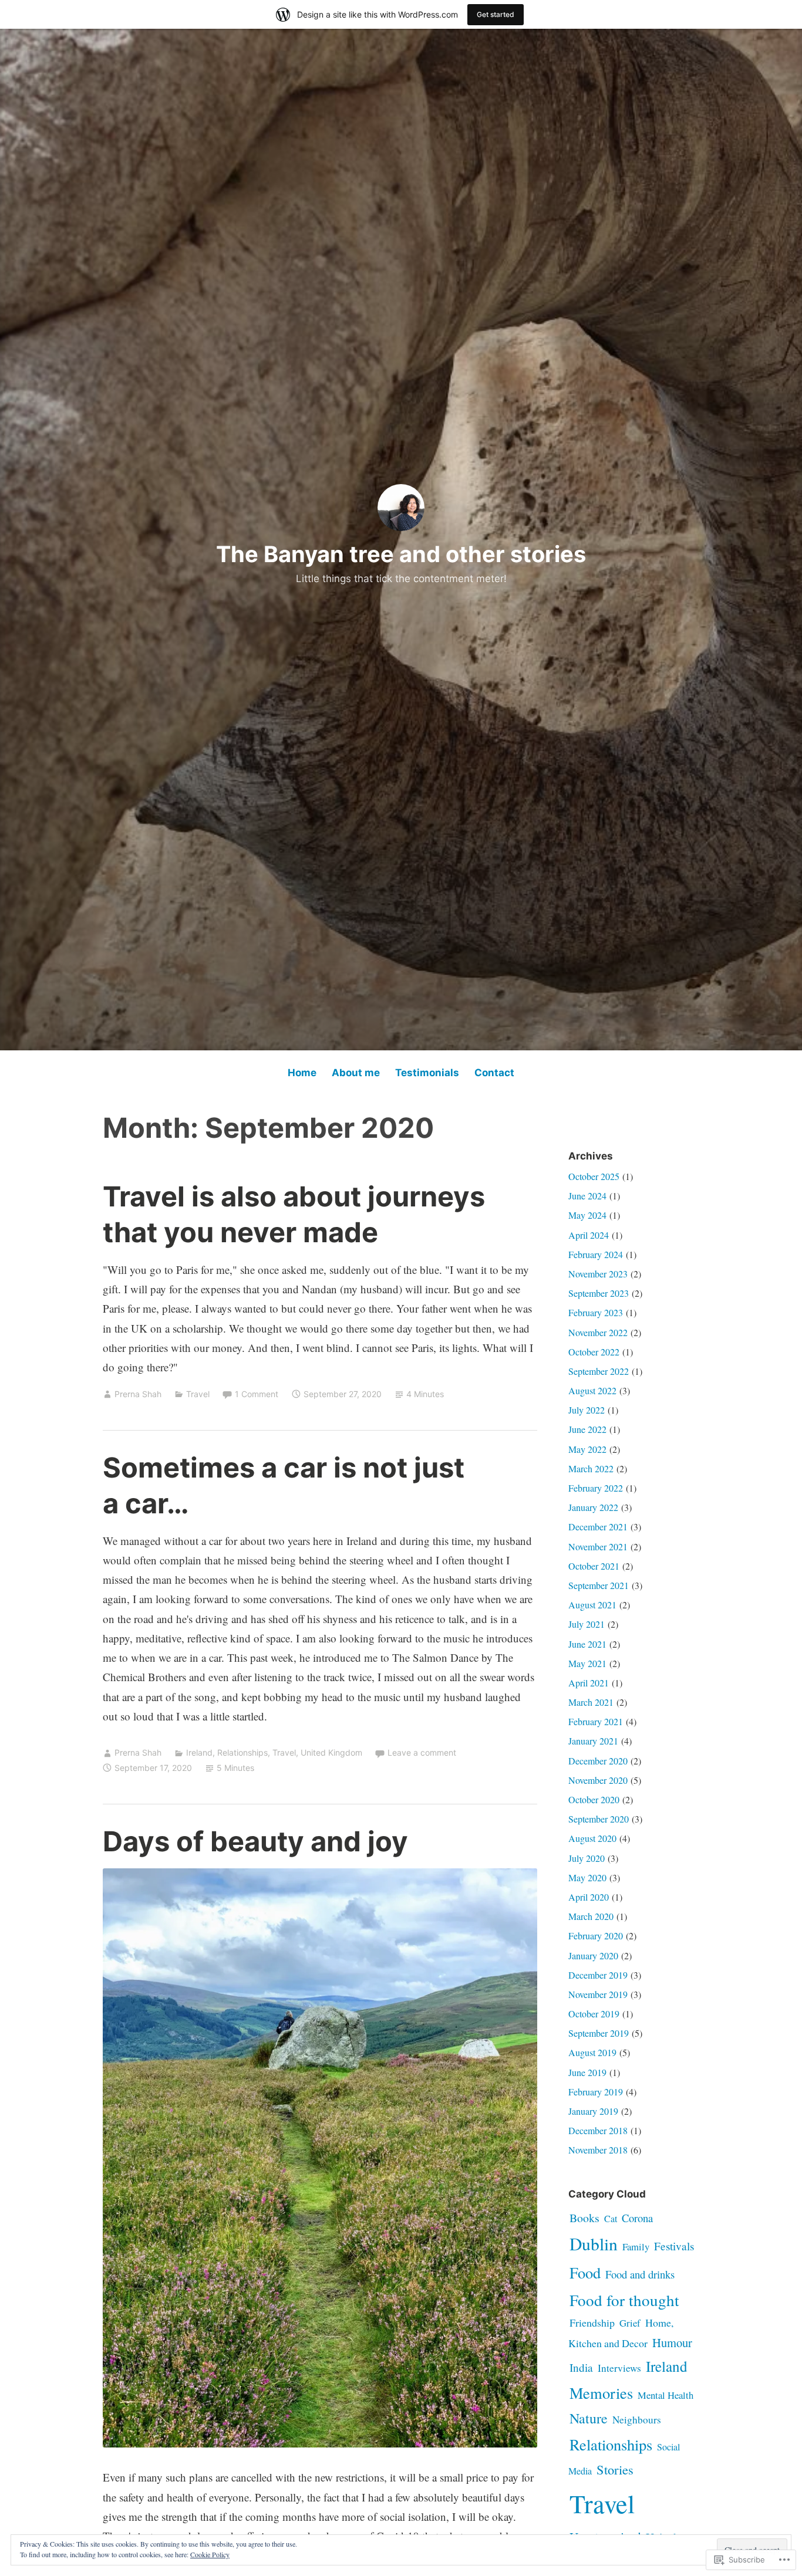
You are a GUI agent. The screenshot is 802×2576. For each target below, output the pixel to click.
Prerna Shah (138, 1394)
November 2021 (598, 1546)
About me (356, 1073)
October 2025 (594, 1176)
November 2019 (598, 1994)
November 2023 (598, 1274)
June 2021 (587, 1644)
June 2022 (587, 1429)
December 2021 (598, 1527)
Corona (637, 2218)
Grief (630, 2323)
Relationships (242, 1752)
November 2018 (598, 2150)
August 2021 (592, 1605)
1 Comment (257, 1394)
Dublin (594, 2244)
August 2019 (592, 2052)
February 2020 (596, 1936)
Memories (601, 2393)
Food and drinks (640, 2274)
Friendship (592, 2323)
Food (585, 2272)
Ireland (199, 1752)
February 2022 (596, 1488)
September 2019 (599, 2033)
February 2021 (596, 1721)
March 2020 (591, 1916)
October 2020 (594, 1799)
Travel (198, 1394)
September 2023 (599, 1293)
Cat (611, 2218)
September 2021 (599, 1585)
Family (636, 2247)
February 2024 (596, 1254)
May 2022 (587, 1449)
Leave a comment (422, 1752)
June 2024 (587, 1196)
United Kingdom (331, 1752)
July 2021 (587, 1624)
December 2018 (598, 2130)
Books (584, 2218)
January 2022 (593, 1507)
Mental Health (665, 2395)
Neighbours (637, 2420)
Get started (496, 14)
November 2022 (598, 1332)
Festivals (674, 2246)
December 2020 (598, 1761)
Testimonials (427, 1073)
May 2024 (587, 1215)
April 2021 (589, 1683)
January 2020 (593, 1955)
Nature (589, 2418)
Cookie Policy (210, 2554)
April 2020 (589, 1897)
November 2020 (598, 1780)
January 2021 (593, 1741)
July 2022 (587, 1410)
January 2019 (593, 2111)
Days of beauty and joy (255, 1841)
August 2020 (592, 1838)
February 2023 (596, 1312)
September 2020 (599, 1819)
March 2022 (591, 1468)
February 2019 (596, 2092)
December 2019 (598, 1975)
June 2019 (587, 2072)
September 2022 (599, 1371)
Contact (494, 1073)
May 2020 (587, 1877)
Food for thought (624, 2300)
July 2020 (587, 1858)
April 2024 (589, 1235)
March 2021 (591, 1702)
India (581, 2367)
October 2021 (594, 1566)
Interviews (619, 2368)
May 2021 (587, 1663)
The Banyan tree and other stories (401, 554)
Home (302, 1073)
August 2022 (592, 1390)
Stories (615, 2469)
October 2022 (594, 1352)
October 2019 (594, 2014)
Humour (672, 2342)
